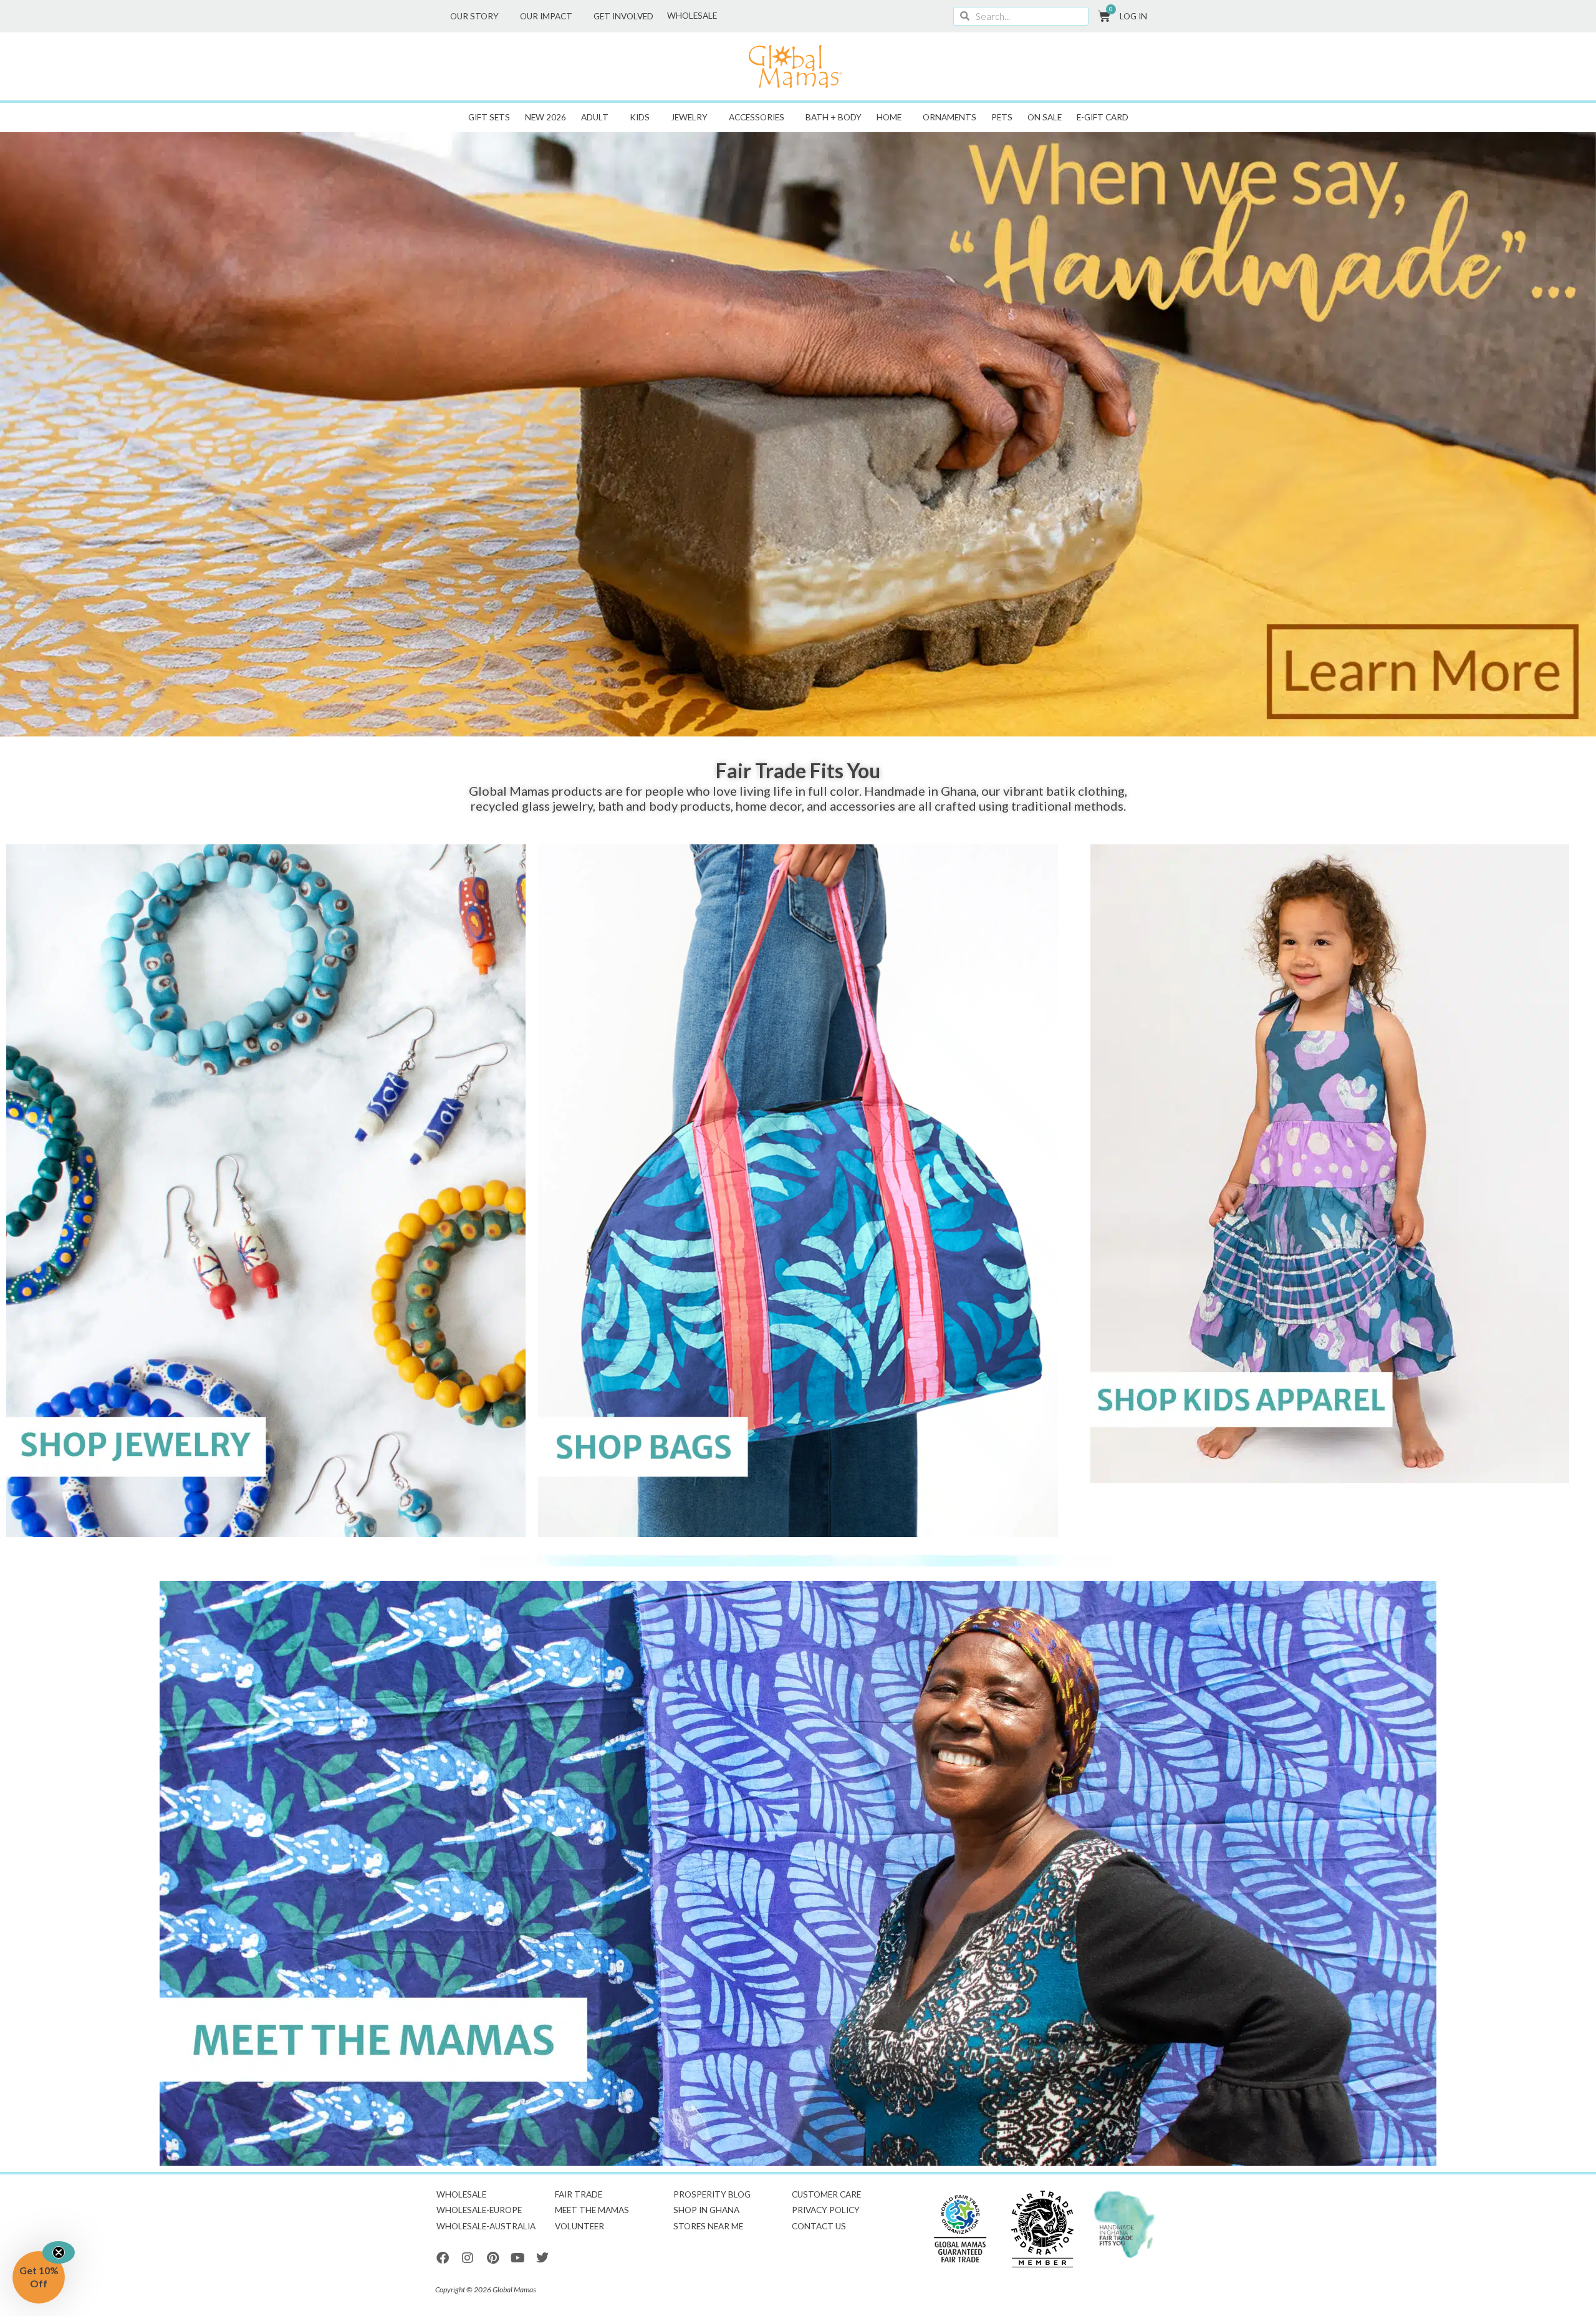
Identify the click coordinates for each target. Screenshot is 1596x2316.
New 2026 (546, 117)
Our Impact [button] (546, 16)
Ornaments (949, 117)
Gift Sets (489, 117)
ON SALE (1045, 117)
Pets (1002, 117)
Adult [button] (595, 117)
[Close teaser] (59, 2252)
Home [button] (889, 117)
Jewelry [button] (689, 117)
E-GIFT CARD (1103, 117)
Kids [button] (640, 117)
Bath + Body (834, 117)
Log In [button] (1133, 16)
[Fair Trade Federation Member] (1042, 2229)
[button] (39, 2277)
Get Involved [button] (623, 16)
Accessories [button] (757, 117)
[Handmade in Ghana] (1125, 2225)
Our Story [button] (474, 16)
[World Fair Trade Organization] (960, 2229)
